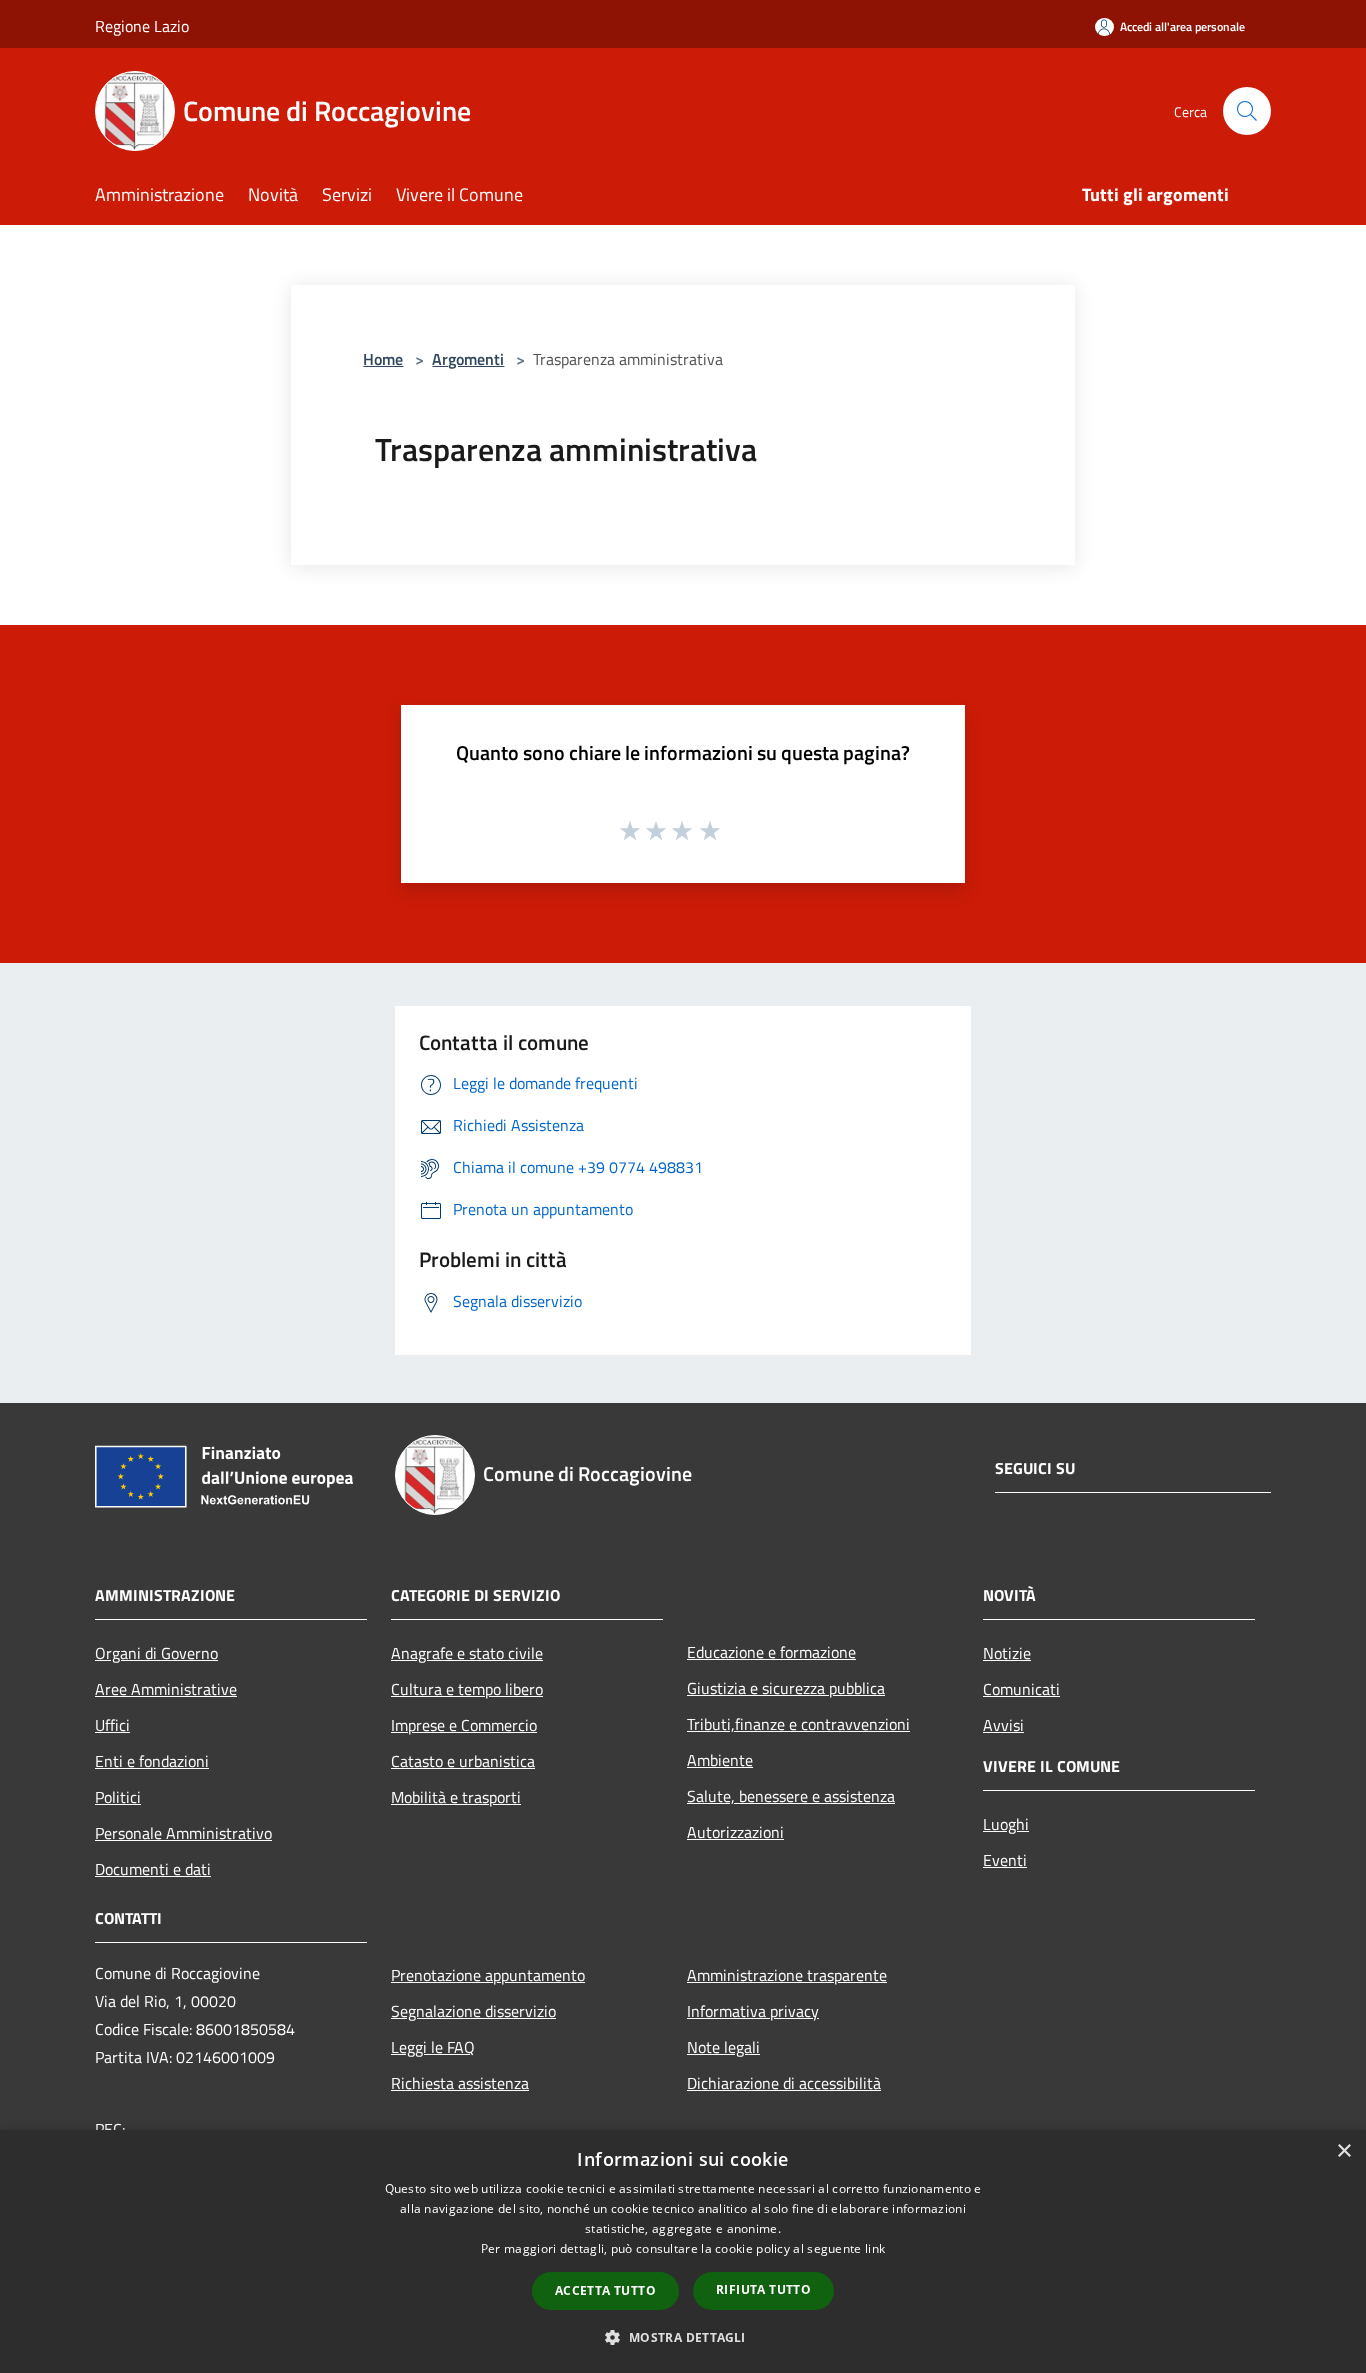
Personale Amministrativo (183, 1833)
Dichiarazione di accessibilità (784, 2083)
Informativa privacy (753, 2011)
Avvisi (1003, 1725)
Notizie (1007, 1653)
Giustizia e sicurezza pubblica (786, 1688)
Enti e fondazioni (152, 1761)
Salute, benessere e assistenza (791, 1796)
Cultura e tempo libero (467, 1689)
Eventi (1005, 1860)
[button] (682, 2337)
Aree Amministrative (166, 1689)
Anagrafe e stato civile (467, 1653)
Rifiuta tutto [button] (763, 2289)
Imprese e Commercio (464, 1725)
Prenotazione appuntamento (488, 1975)
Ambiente (720, 1760)
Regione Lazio (142, 26)
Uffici (112, 1725)
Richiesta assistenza (460, 2083)
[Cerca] (1247, 111)
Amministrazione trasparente (787, 1975)
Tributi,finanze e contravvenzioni (798, 1724)
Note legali (723, 2047)
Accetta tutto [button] (605, 2290)
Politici (118, 1797)
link (875, 2248)
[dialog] (683, 2251)
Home (383, 359)
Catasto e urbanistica (463, 1761)
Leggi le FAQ (433, 2047)
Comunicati (1021, 1689)
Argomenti (468, 359)
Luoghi (1006, 1824)
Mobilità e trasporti (456, 1797)
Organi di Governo (156, 1653)
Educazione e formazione (771, 1652)
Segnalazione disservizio (473, 2011)
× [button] (1343, 2151)
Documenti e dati (153, 1869)
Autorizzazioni (735, 1832)
